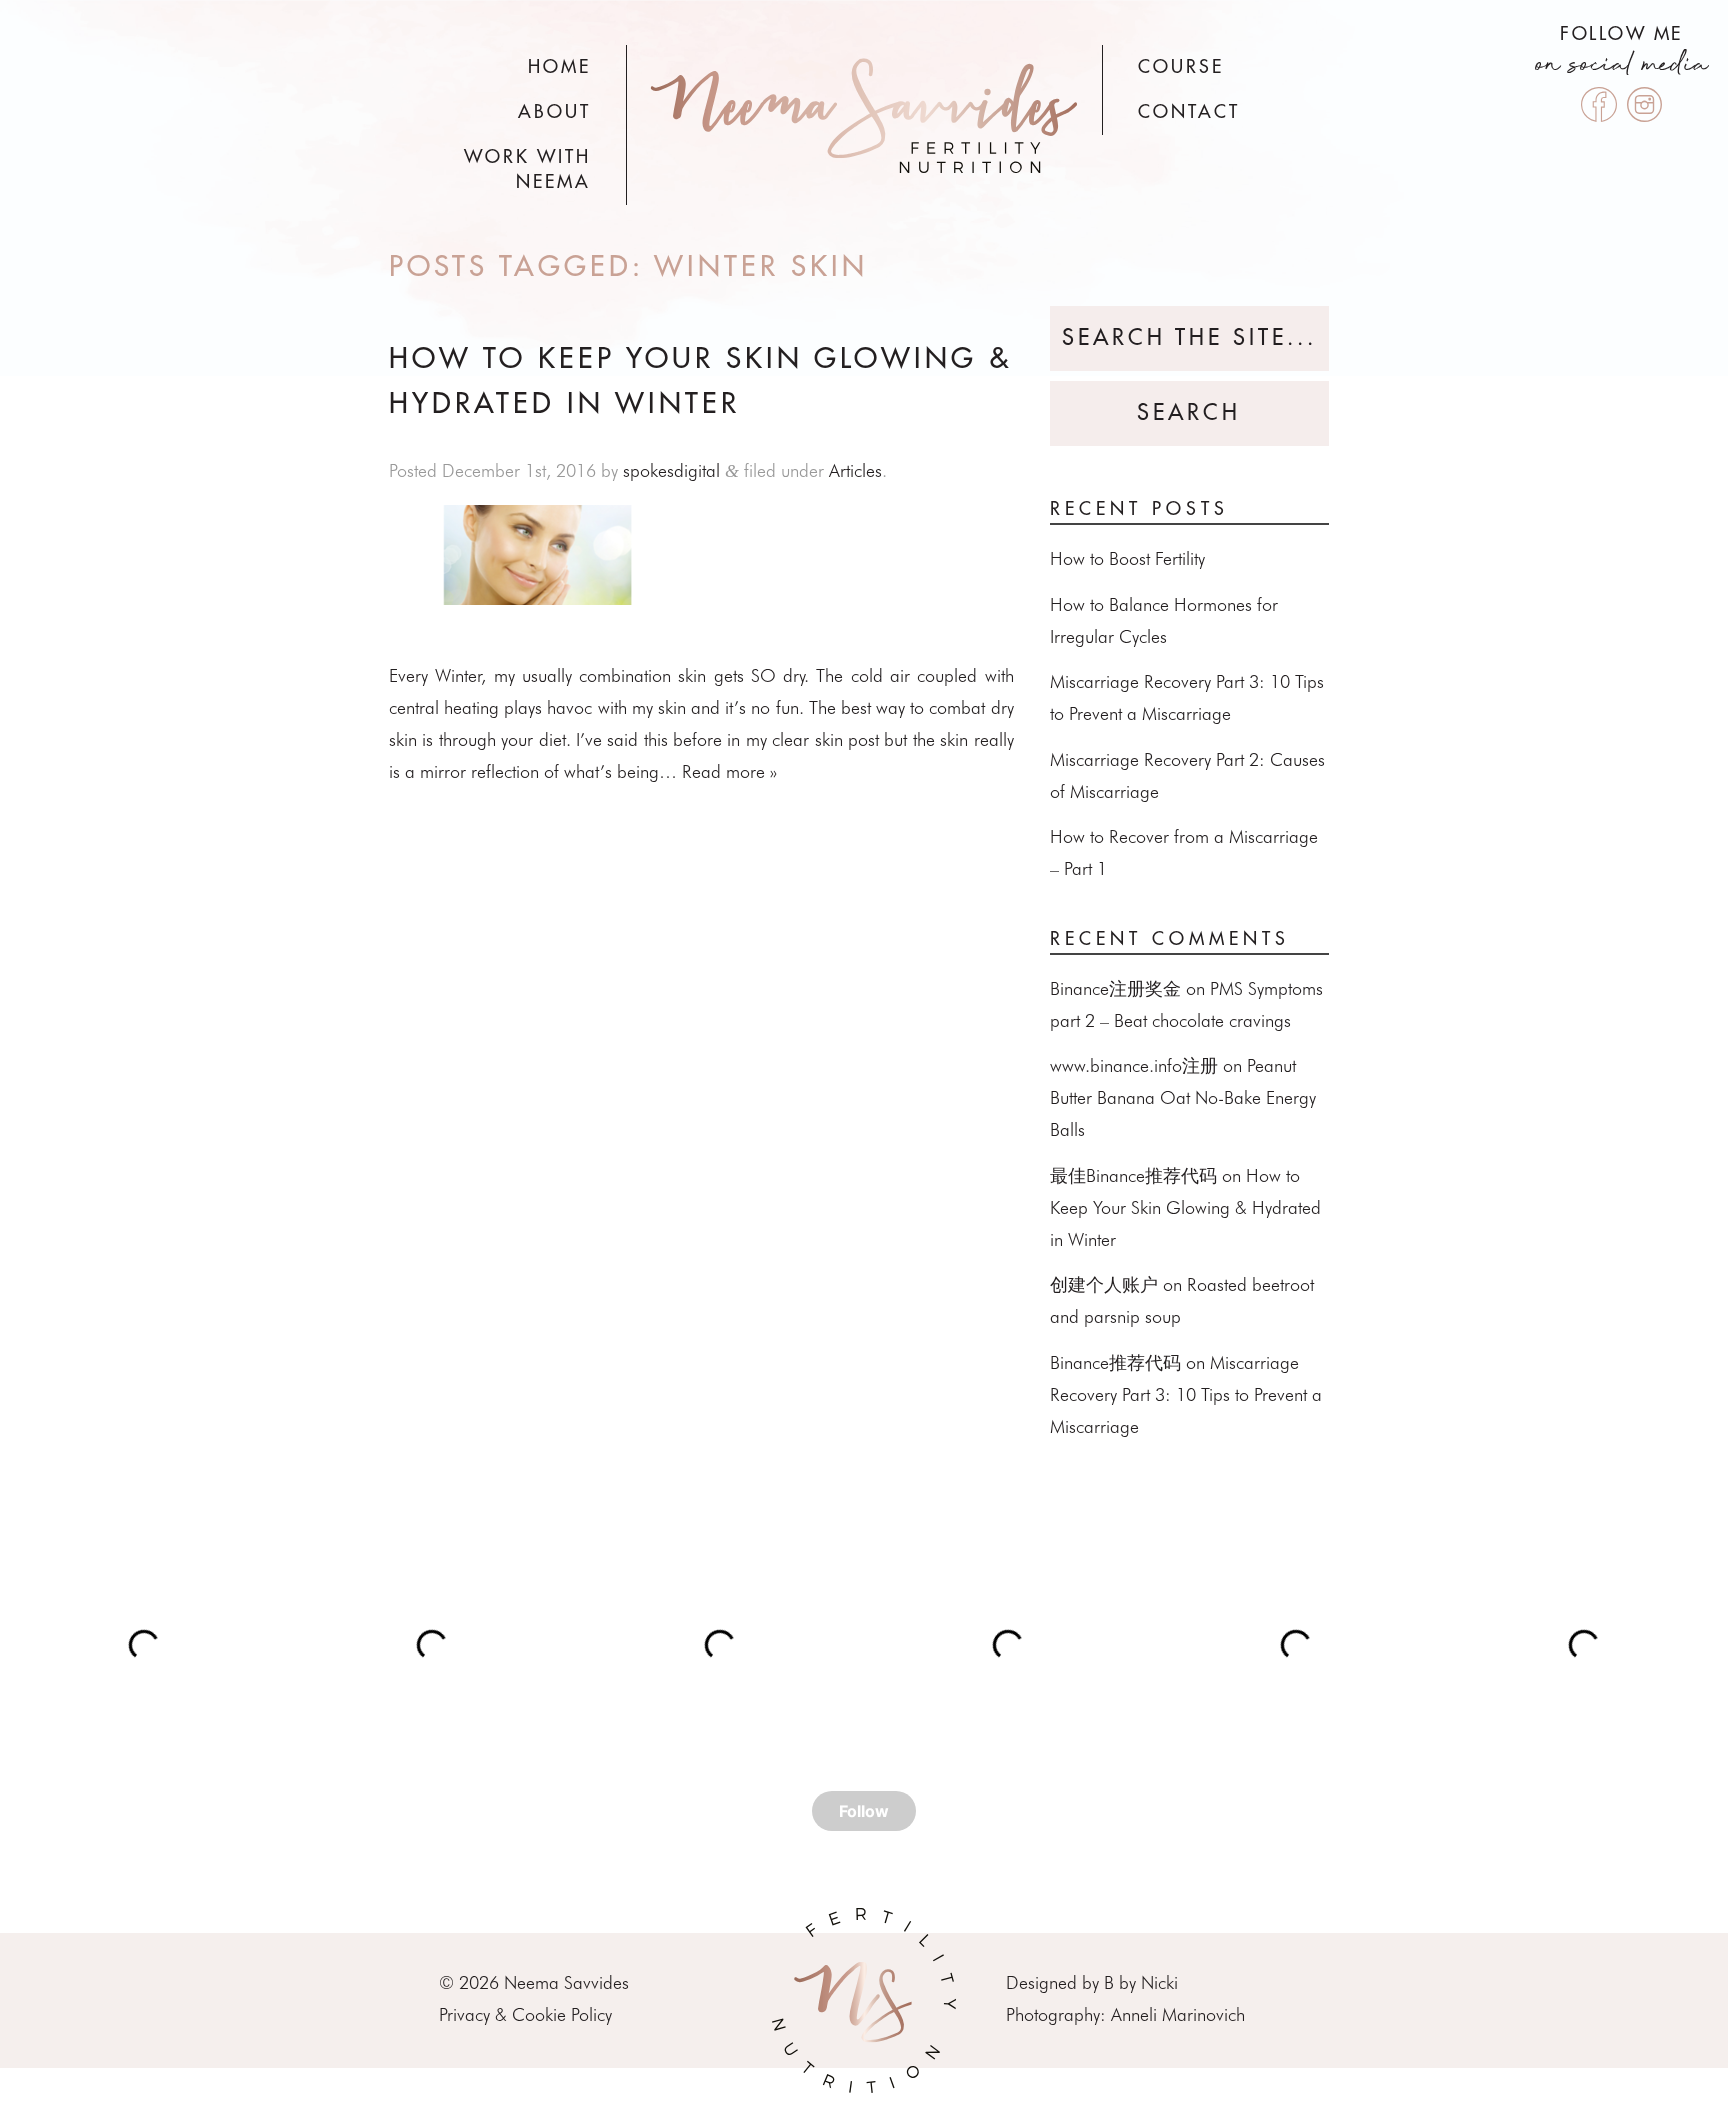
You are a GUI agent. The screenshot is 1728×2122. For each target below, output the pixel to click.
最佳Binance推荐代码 (1133, 1175)
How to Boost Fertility (1127, 558)
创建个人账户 (1104, 1284)
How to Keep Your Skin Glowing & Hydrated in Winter (1185, 1207)
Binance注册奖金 (1115, 988)
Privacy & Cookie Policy (525, 2014)
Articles (855, 470)
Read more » (729, 771)
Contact (1189, 112)
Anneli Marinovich (1178, 2014)
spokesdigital (671, 470)
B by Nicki (1141, 1982)
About (554, 112)
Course (1181, 67)
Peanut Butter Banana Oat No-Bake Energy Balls (1183, 1097)
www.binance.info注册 (1134, 1065)
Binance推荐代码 (1115, 1362)
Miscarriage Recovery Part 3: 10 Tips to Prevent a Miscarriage (1186, 1394)
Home (559, 67)
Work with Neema (527, 169)
